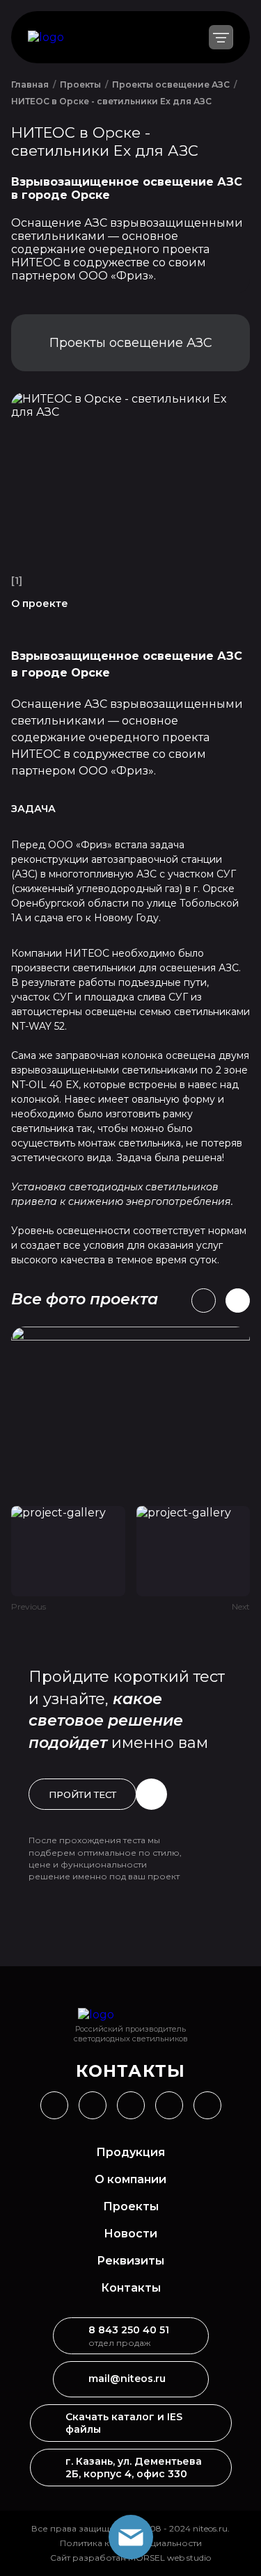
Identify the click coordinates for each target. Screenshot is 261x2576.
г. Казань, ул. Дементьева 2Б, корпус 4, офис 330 (134, 2468)
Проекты (131, 2206)
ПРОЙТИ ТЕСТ (82, 1795)
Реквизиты (130, 2261)
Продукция (130, 2152)
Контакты (131, 2288)
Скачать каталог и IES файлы (124, 2423)
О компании (130, 2179)
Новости (130, 2234)
